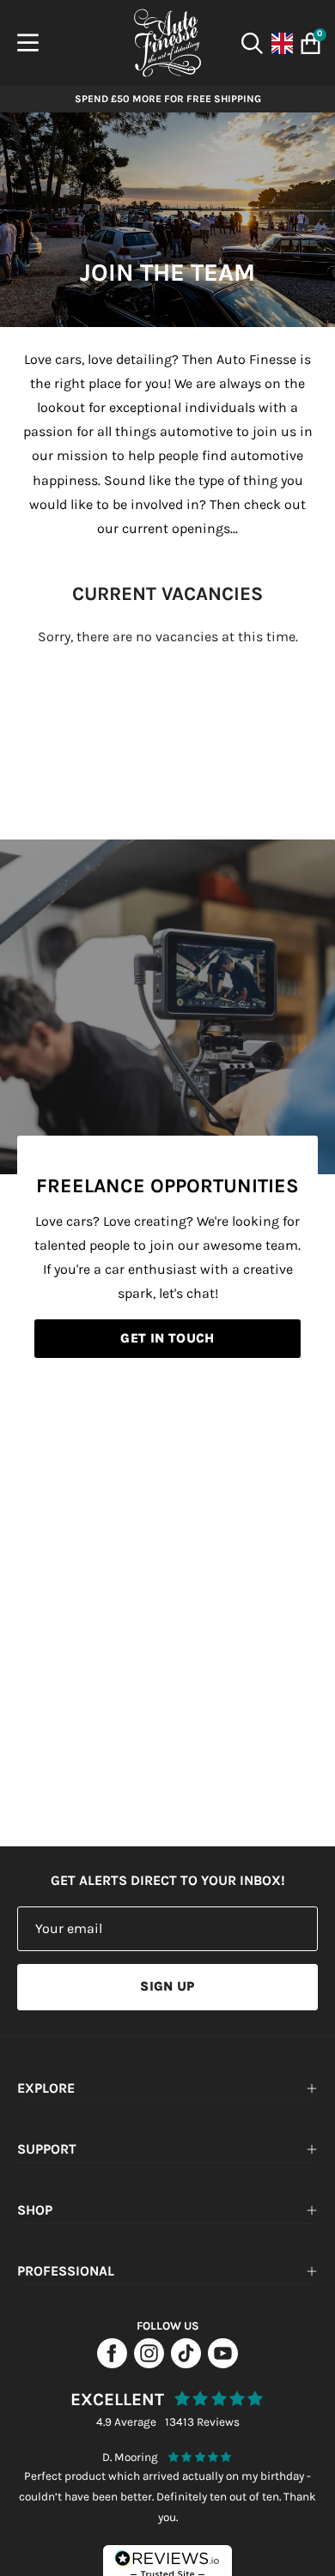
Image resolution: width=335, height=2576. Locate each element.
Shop (35, 2210)
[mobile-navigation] (28, 43)
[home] (167, 43)
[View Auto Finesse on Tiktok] (186, 2364)
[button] (253, 43)
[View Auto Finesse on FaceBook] (112, 2364)
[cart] (307, 43)
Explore (46, 2088)
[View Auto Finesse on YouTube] (223, 2364)
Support (47, 2149)
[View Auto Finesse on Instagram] (149, 2364)
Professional (66, 2271)
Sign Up (167, 1986)
